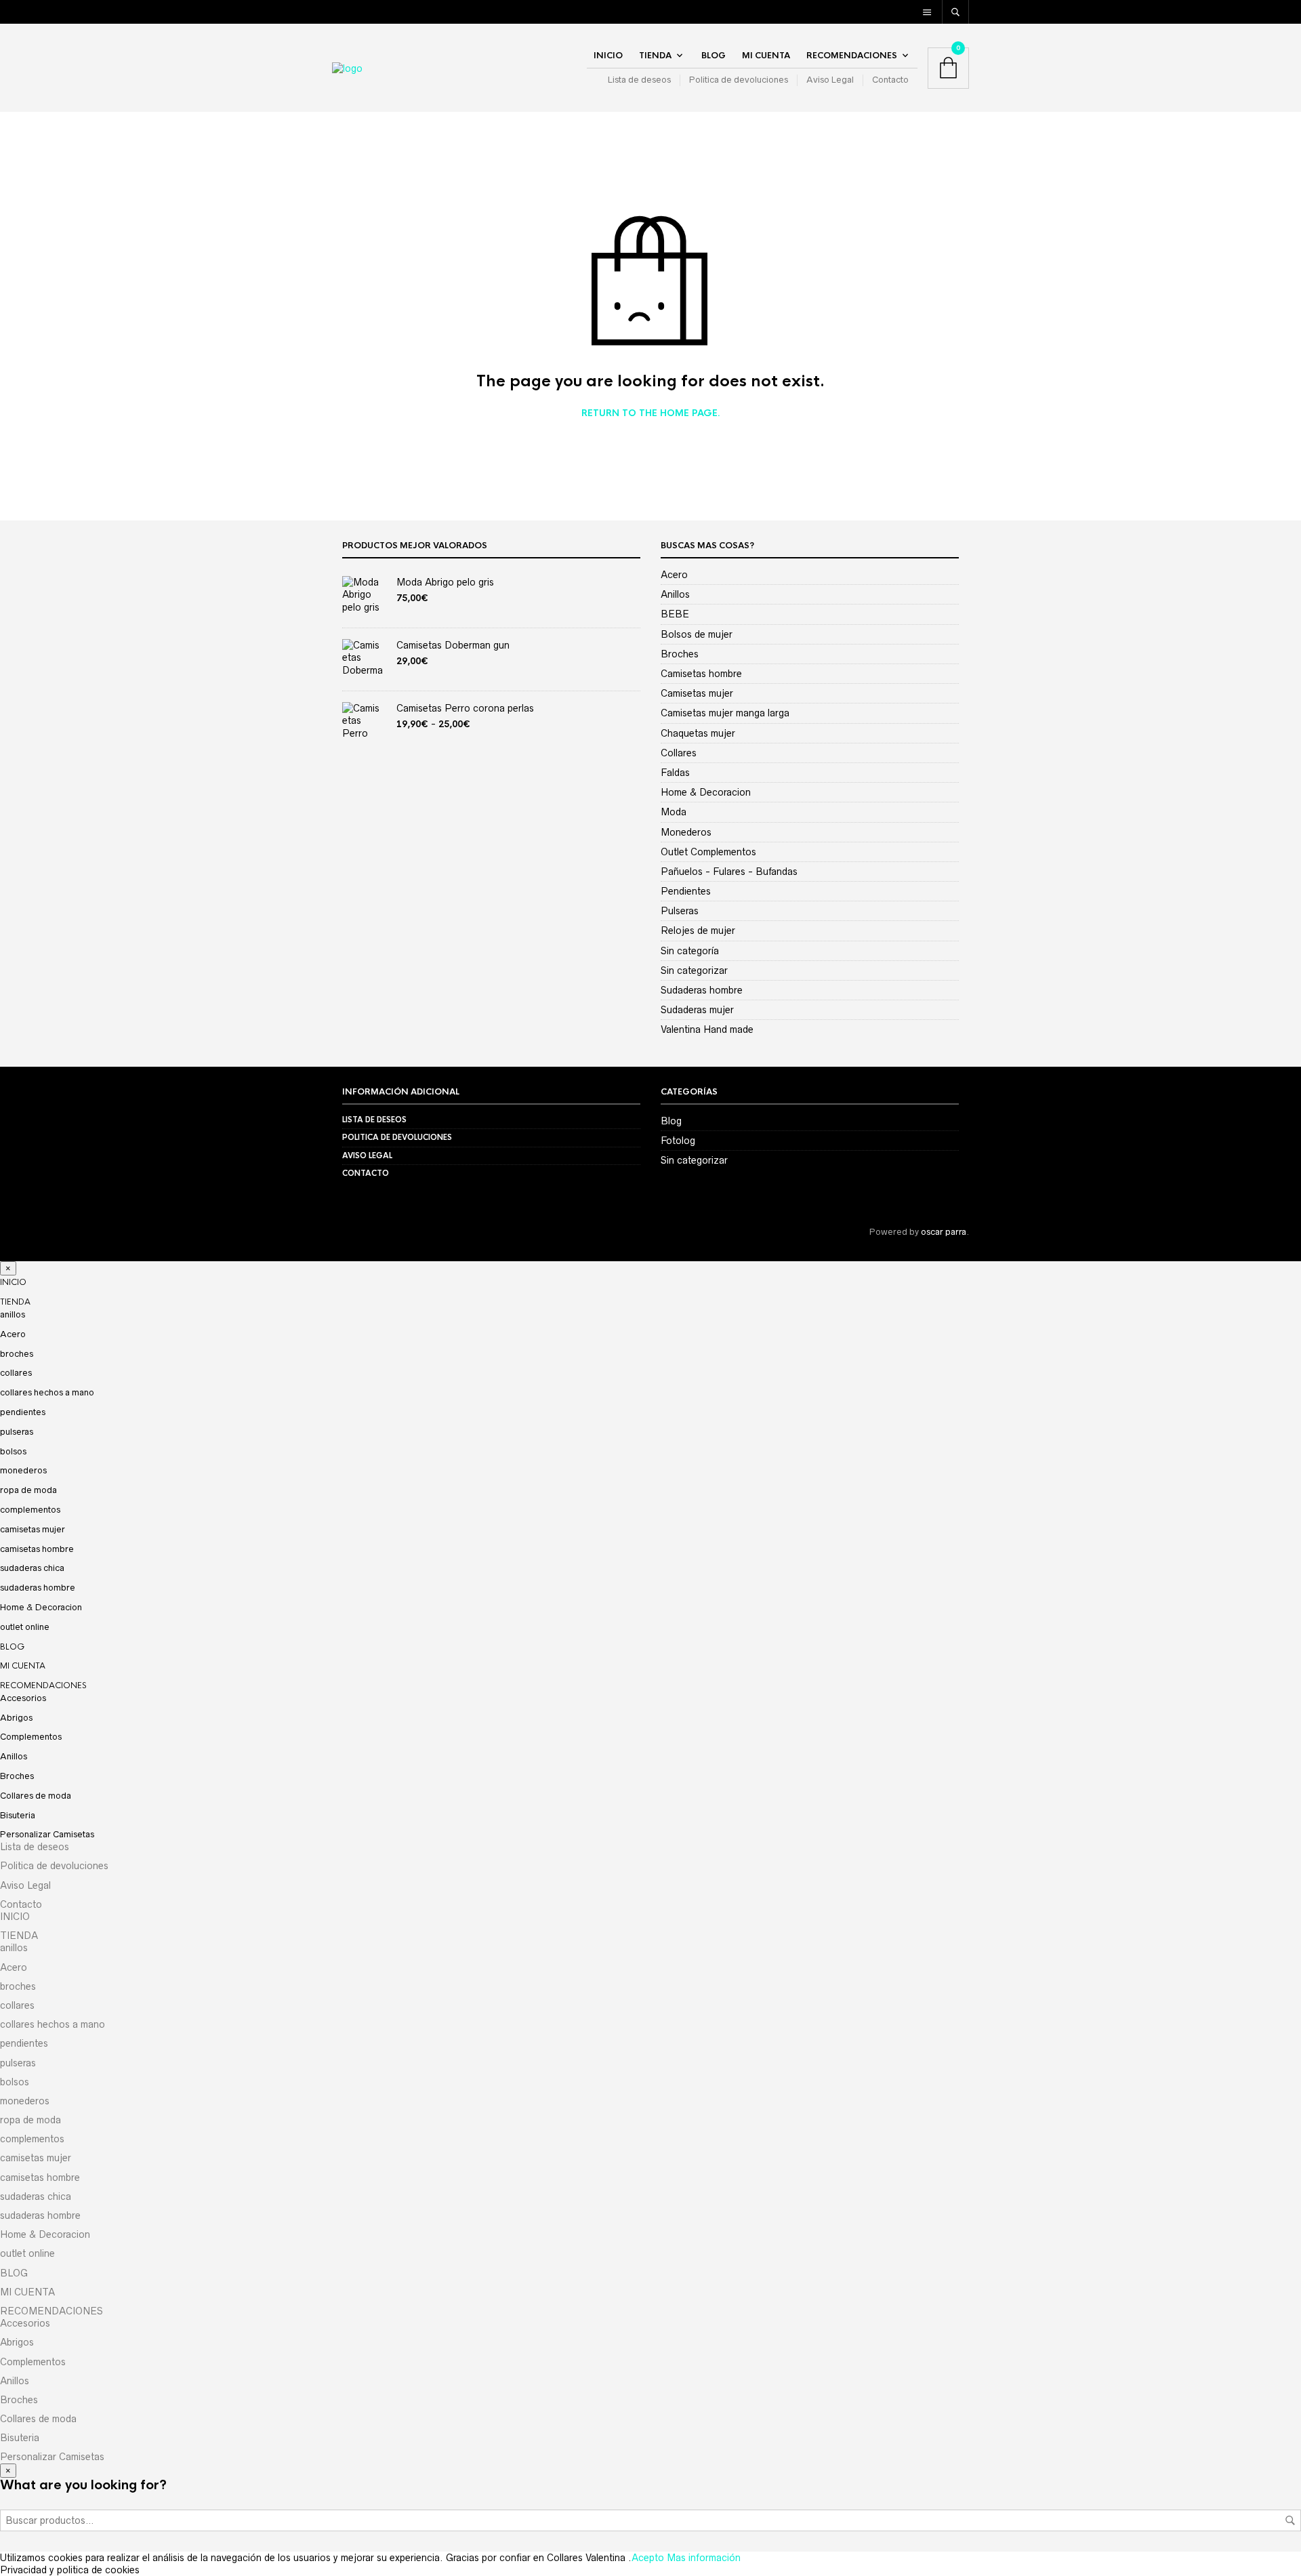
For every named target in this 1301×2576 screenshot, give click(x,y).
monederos (23, 1470)
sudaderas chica (32, 1568)
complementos (30, 1510)
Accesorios (23, 1698)
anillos (13, 1314)
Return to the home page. (651, 413)
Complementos (31, 1737)
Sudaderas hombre (702, 990)
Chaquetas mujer (698, 733)
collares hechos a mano (47, 1392)
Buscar (1290, 2520)
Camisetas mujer (697, 693)
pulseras (17, 1432)
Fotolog (678, 1141)
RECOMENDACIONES (852, 56)
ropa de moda (28, 1490)
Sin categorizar (694, 970)
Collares (679, 753)
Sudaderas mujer (697, 1010)
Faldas (675, 773)
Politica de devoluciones (739, 80)
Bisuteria (18, 1815)
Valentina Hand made (707, 1029)
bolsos (13, 1451)
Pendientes (686, 891)
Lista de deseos (639, 80)
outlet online (25, 1627)
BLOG (714, 56)
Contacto (890, 80)
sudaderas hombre (38, 1588)
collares (16, 1373)
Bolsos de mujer (697, 634)
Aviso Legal (830, 80)
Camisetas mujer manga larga (725, 713)
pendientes (23, 1412)
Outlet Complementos (708, 852)
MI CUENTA (766, 56)
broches (17, 1354)
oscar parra (944, 1232)
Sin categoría (690, 951)
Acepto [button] (648, 2558)
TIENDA (655, 56)
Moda (674, 812)
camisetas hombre (37, 1549)
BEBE (675, 614)
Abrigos (16, 1718)
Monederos (686, 832)
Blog (671, 1121)
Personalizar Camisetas (47, 1834)
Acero (674, 575)
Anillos (675, 594)
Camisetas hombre (701, 674)
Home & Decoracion (706, 792)
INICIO (608, 56)
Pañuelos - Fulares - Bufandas (729, 872)
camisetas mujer (33, 1529)
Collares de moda (36, 1796)
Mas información (704, 2558)
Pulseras (680, 911)
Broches (680, 654)
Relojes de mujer (698, 931)
